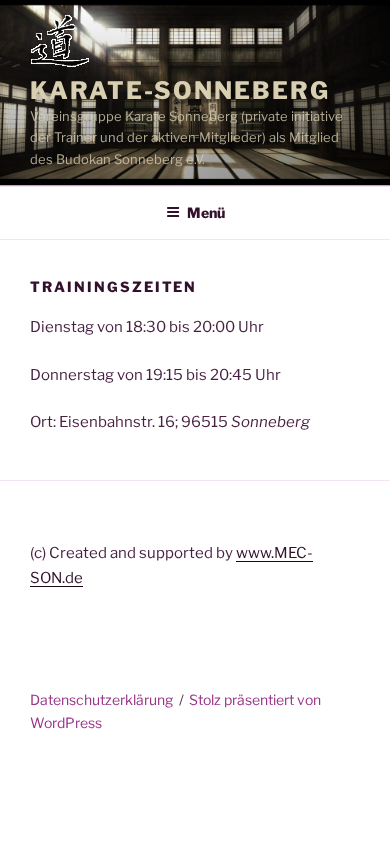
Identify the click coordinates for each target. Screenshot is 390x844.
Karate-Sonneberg (180, 90)
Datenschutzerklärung (101, 699)
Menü (206, 212)
